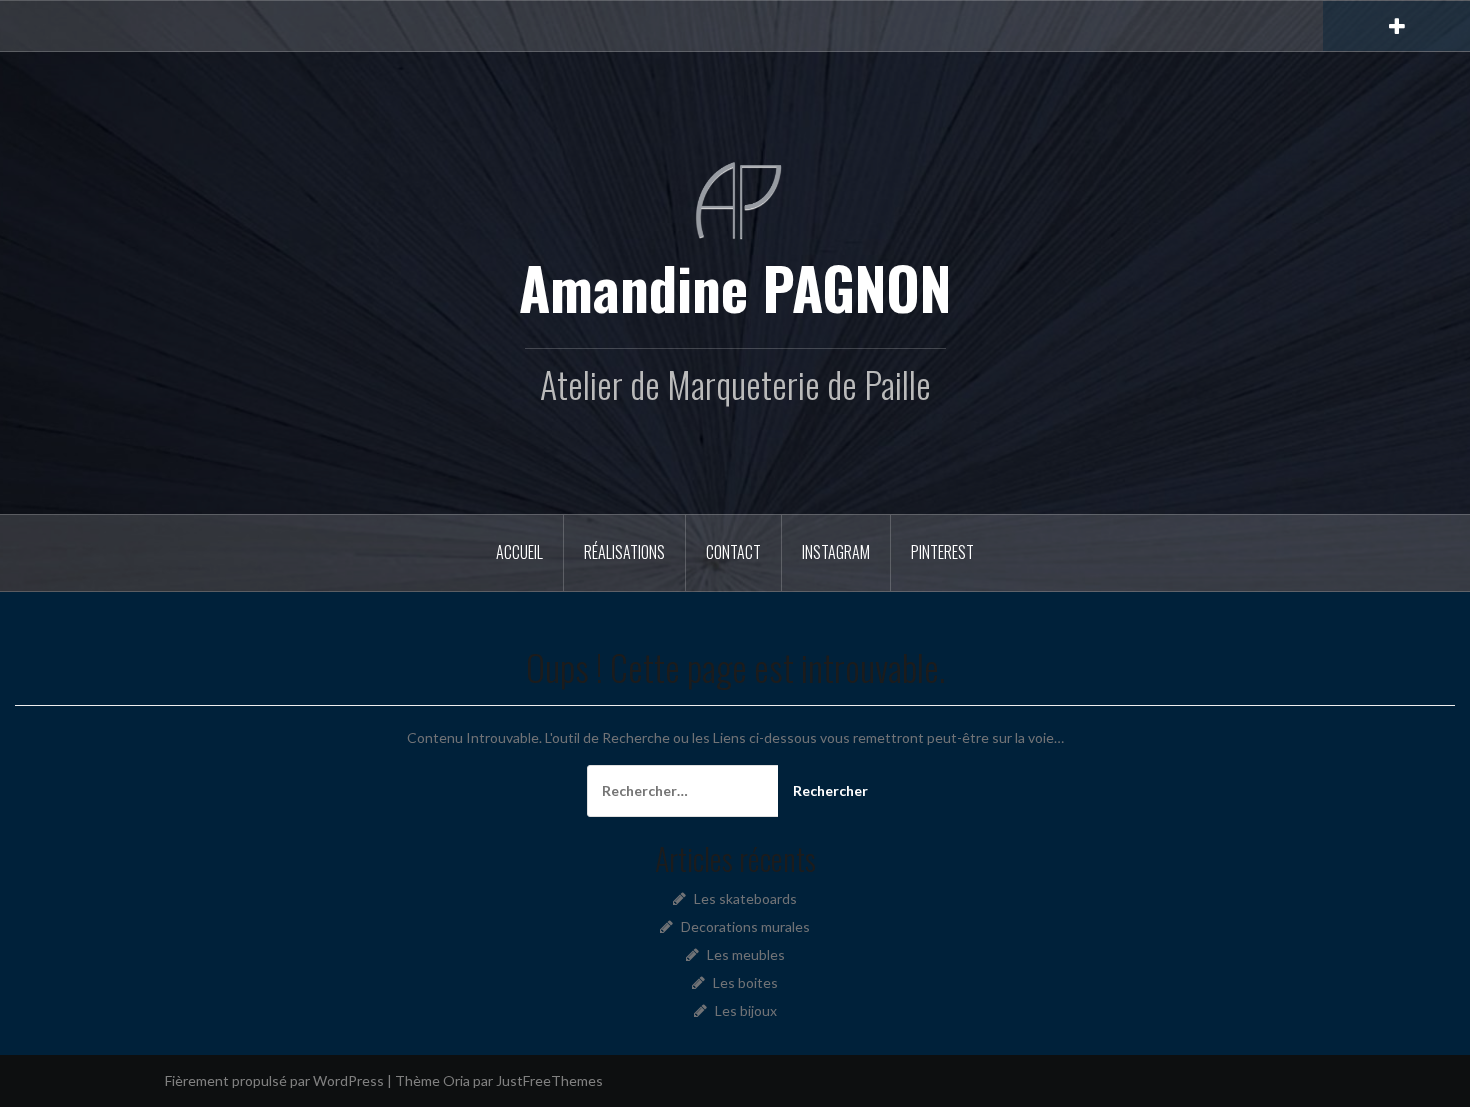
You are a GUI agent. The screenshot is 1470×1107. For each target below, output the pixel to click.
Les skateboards (745, 898)
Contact (733, 552)
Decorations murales (745, 926)
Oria (456, 1080)
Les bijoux (746, 1010)
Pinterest (942, 552)
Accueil (519, 552)
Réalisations (624, 552)
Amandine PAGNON (735, 287)
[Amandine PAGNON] (735, 199)
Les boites (745, 982)
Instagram (836, 552)
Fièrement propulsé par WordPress (274, 1080)
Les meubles (746, 954)
